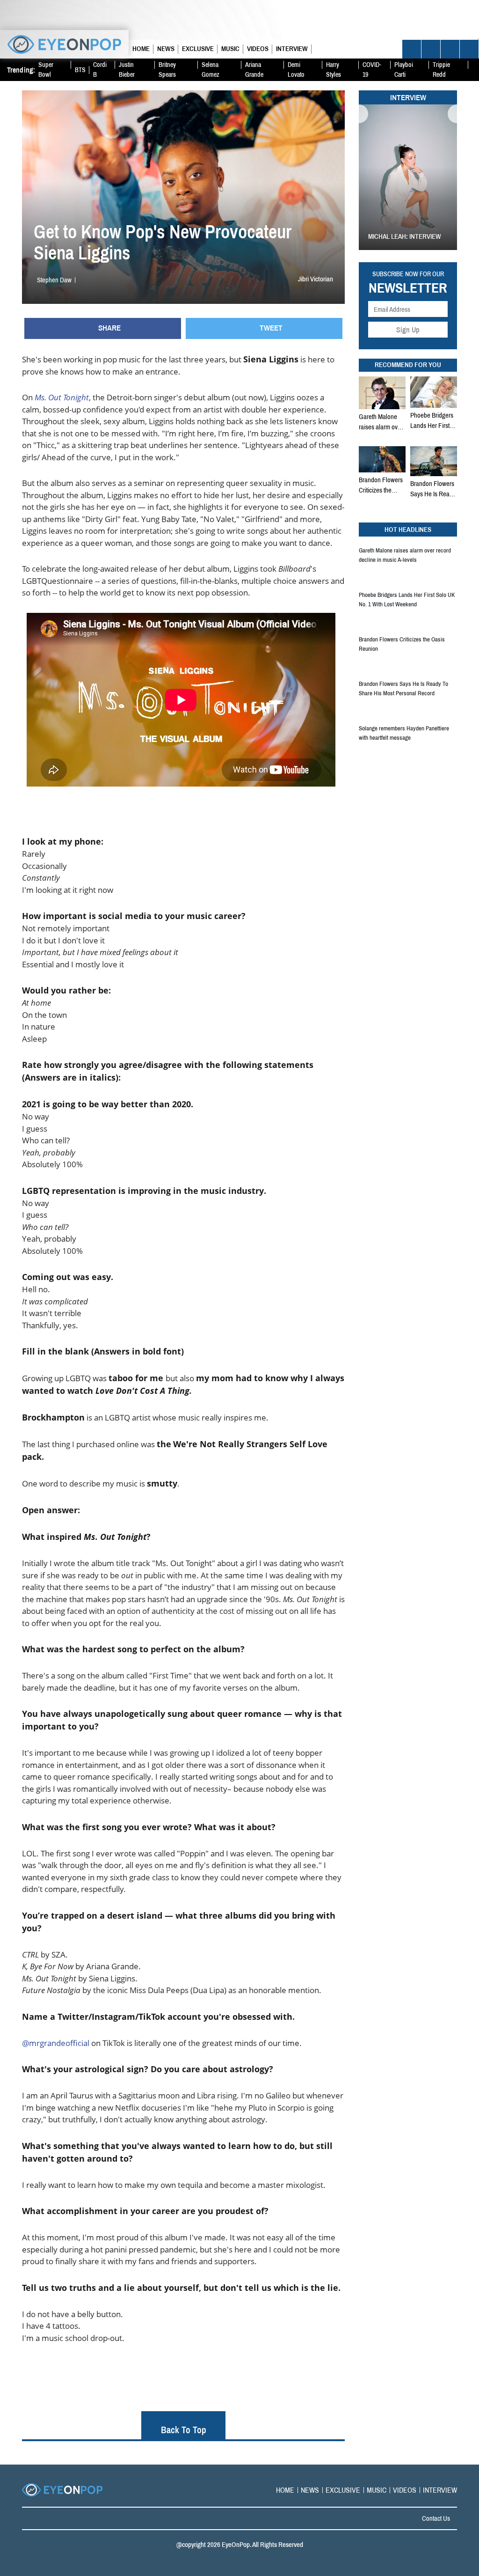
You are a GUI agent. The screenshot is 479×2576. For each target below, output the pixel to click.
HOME (141, 48)
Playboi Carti (404, 70)
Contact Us (436, 2518)
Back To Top (184, 2430)
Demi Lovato (296, 70)
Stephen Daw (54, 280)
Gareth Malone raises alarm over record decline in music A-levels (381, 422)
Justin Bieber (127, 70)
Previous (363, 114)
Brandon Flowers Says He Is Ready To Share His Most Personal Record (434, 489)
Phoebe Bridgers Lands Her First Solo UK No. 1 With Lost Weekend (432, 420)
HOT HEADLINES (408, 529)
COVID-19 (372, 70)
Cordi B (100, 70)
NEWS (166, 48)
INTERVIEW (292, 48)
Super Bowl (46, 70)
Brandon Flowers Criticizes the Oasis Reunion (381, 485)
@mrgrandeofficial (56, 2043)
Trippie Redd (441, 70)
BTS (80, 70)
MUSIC (230, 48)
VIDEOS (258, 48)
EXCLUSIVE (198, 48)
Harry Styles (334, 70)
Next (452, 114)
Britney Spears (167, 70)
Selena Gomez (210, 70)
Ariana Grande (254, 70)
